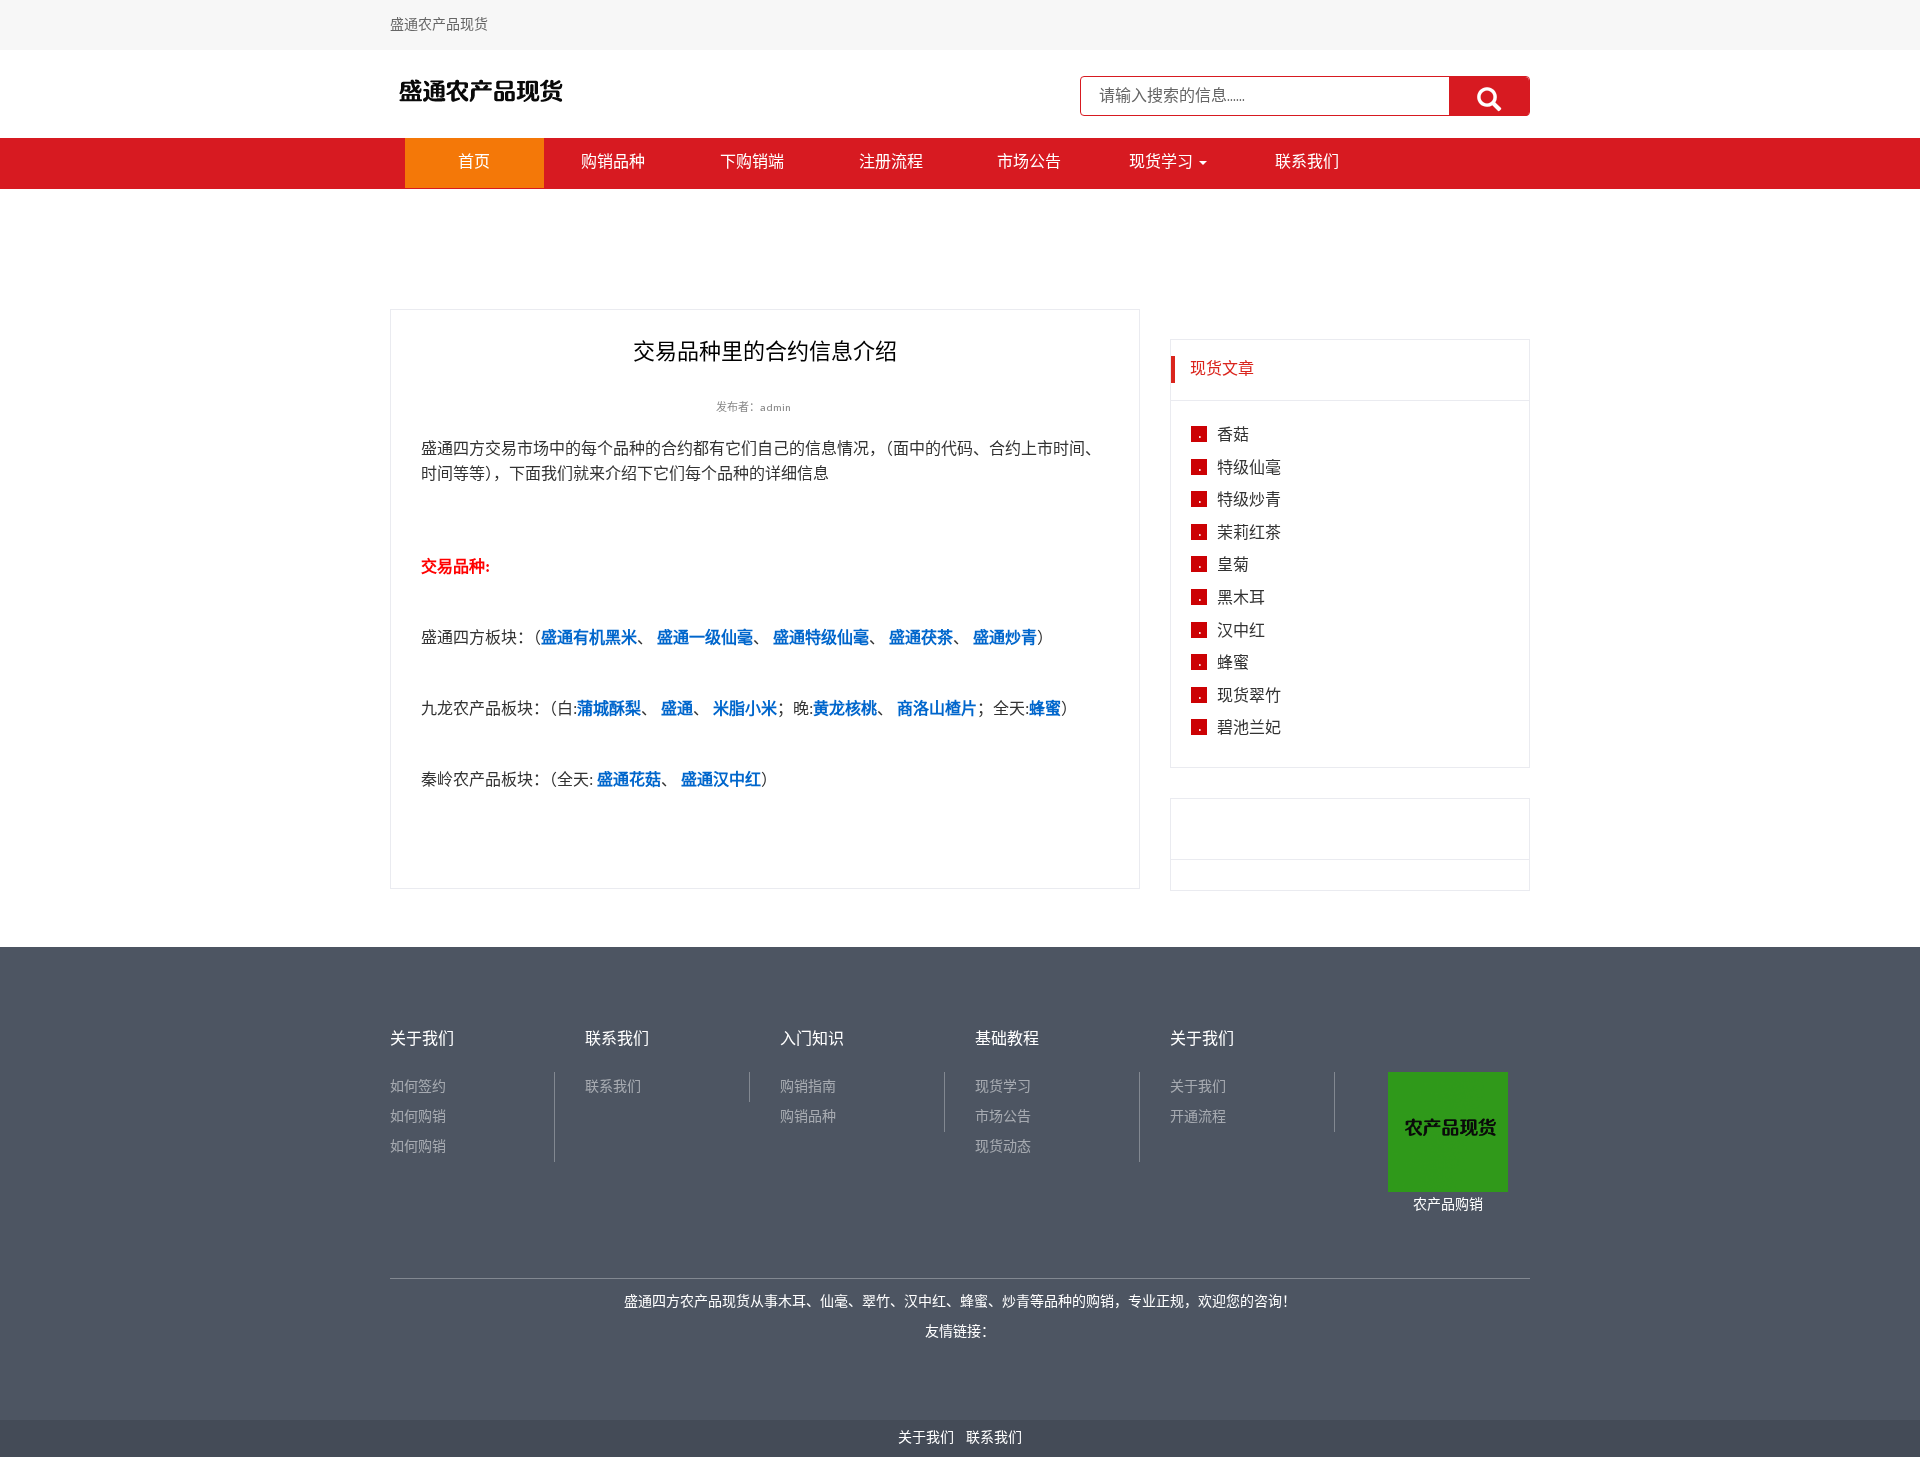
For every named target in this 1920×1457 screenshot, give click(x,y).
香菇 (1233, 436)
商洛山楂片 (937, 708)
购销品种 (613, 162)
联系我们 (1307, 162)
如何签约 (418, 1086)
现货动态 (1003, 1146)
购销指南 (808, 1086)
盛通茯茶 (921, 637)
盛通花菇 (629, 779)
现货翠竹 (1249, 697)
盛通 (677, 708)
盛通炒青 (1005, 637)
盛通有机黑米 (589, 637)
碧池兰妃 (1249, 729)
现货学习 (1163, 162)
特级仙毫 (1249, 469)
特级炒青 (1249, 501)
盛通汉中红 (721, 779)
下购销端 (752, 162)
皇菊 (1233, 566)
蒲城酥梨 (609, 708)
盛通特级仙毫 (821, 637)
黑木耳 (1241, 599)
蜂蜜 (1045, 708)
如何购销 (418, 1116)
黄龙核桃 (845, 708)
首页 (474, 162)
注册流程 (891, 162)
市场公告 (1029, 162)
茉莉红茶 (1249, 534)
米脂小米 (745, 708)
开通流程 (1198, 1116)
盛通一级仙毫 (705, 637)
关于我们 (1198, 1086)
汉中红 (1241, 632)
